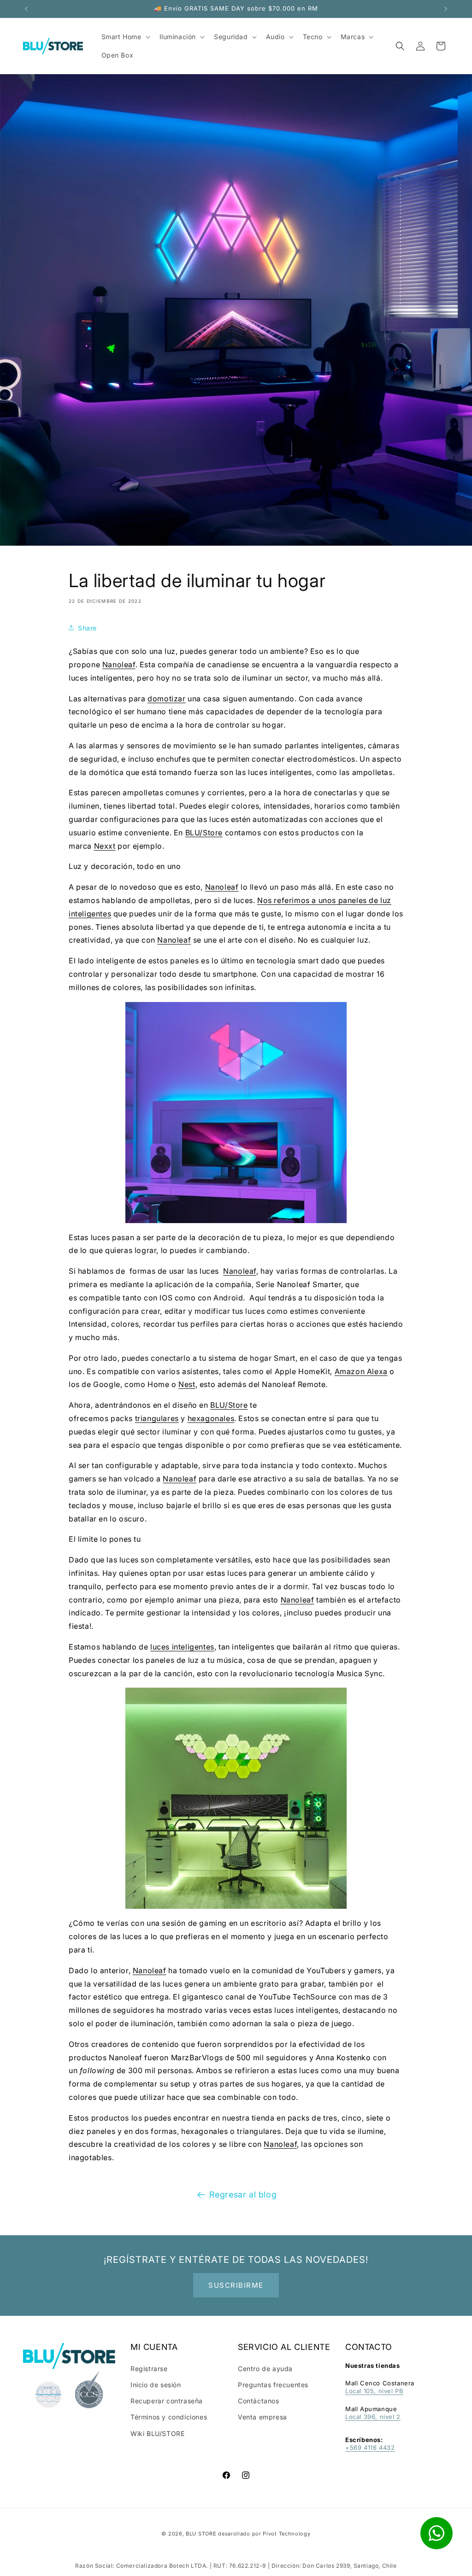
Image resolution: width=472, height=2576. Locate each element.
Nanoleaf (119, 664)
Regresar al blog (243, 2194)
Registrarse (149, 2369)
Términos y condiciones (169, 2417)
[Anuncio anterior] (26, 9)
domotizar (166, 699)
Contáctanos (259, 2401)
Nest (187, 1384)
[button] (400, 46)
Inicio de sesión (156, 2385)
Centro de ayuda (265, 2369)
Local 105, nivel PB (374, 2391)
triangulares (157, 1418)
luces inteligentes (182, 1647)
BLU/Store (204, 833)
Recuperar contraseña (167, 2401)
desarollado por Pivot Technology (264, 2534)
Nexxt (105, 846)
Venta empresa (263, 2417)
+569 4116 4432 (370, 2448)
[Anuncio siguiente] (446, 9)
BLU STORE (201, 2534)
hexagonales (211, 1418)
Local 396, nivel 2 (373, 2417)
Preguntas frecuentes (273, 2385)
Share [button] (87, 628)
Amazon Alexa (361, 1371)
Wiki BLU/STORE (157, 2433)
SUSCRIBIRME (236, 2285)
